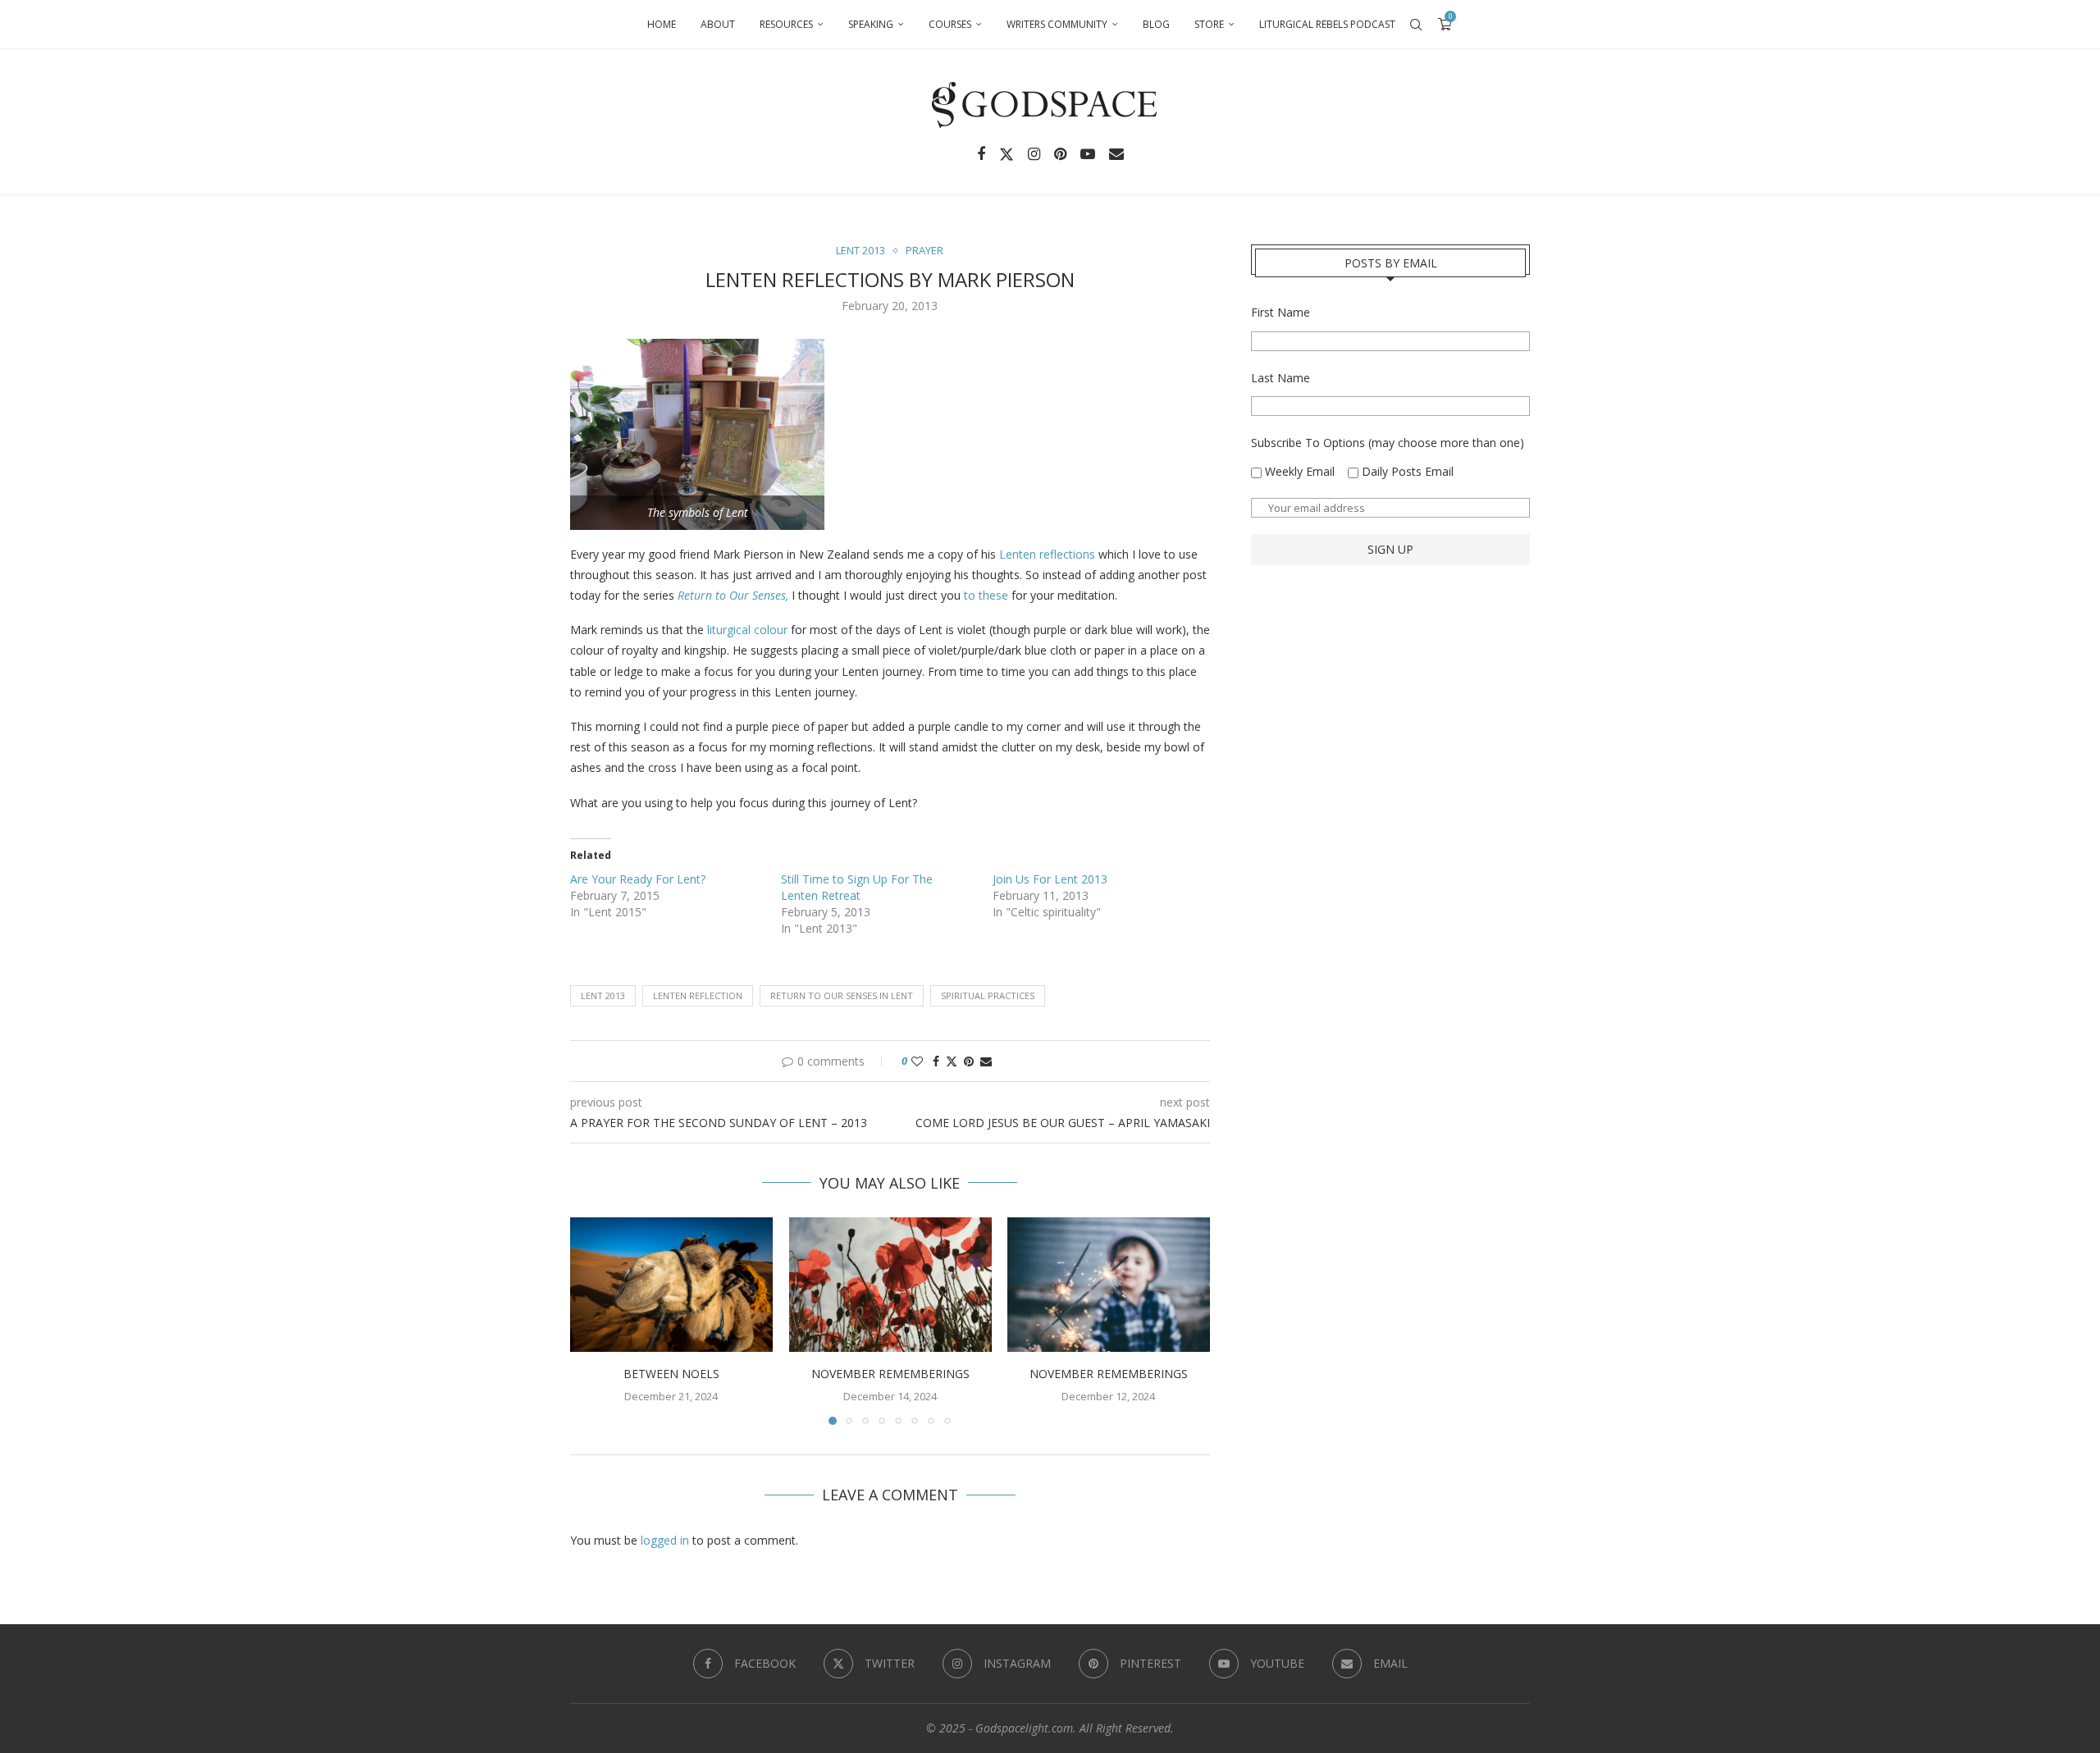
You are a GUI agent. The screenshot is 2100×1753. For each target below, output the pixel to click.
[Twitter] (1007, 154)
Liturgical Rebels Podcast (1327, 24)
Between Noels (671, 1374)
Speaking (871, 24)
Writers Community (1057, 24)
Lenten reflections (1047, 554)
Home (662, 24)
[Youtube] (1088, 154)
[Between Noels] (671, 1285)
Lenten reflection (698, 995)
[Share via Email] (986, 1061)
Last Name (1281, 378)
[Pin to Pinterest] (969, 1061)
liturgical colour (747, 630)
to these (986, 595)
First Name (1281, 312)
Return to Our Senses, (733, 595)
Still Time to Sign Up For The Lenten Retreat (857, 887)
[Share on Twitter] (952, 1061)
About (718, 24)
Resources (786, 24)
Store (1209, 24)
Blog (1156, 24)
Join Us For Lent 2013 (1050, 879)
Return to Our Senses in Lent (842, 995)
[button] (592, 1321)
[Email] (1116, 154)
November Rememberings (890, 1374)
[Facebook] (981, 154)
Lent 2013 (603, 995)
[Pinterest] (1060, 154)
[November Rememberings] (890, 1285)
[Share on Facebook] (936, 1061)
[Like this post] (917, 1061)
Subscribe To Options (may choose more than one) (1388, 443)
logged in (665, 1540)
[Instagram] (1034, 154)
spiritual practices (988, 995)
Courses (950, 24)
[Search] (1416, 25)
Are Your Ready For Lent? (638, 879)
